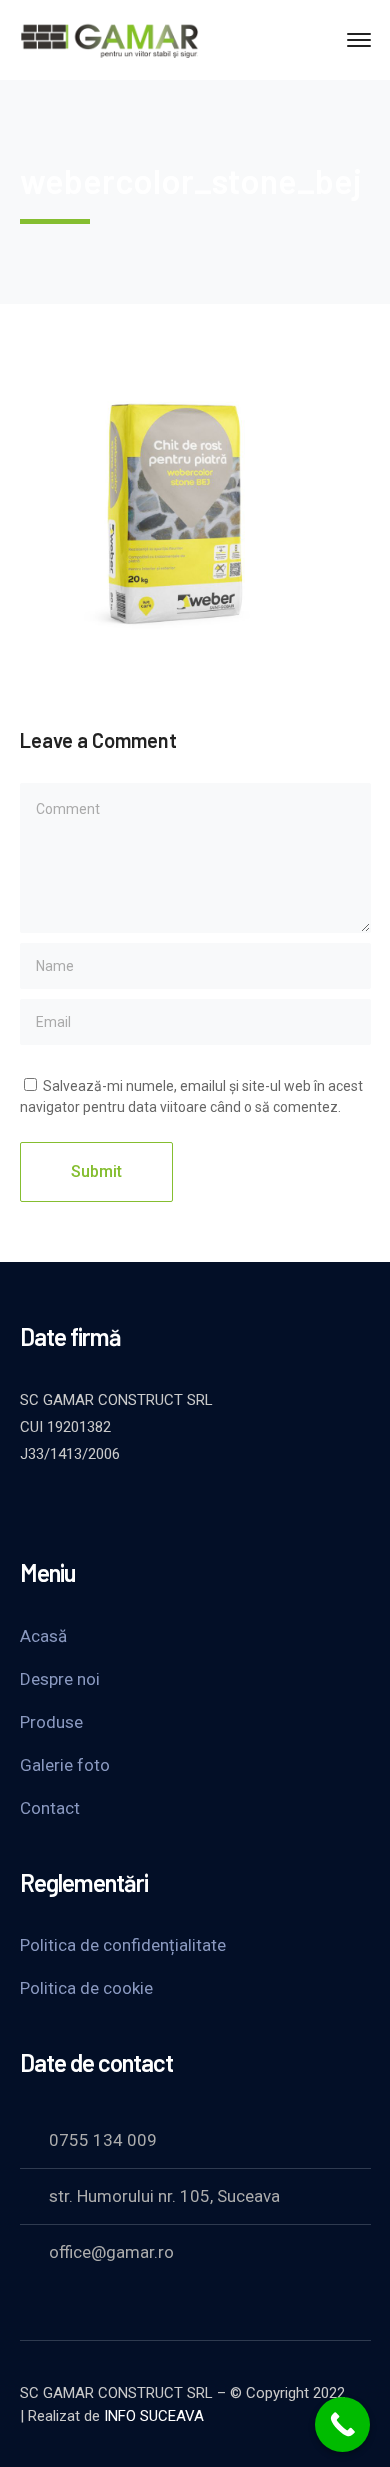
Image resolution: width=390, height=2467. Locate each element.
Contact (50, 1808)
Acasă (43, 1636)
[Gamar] (110, 38)
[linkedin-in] (130, 1508)
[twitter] (30, 1508)
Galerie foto (65, 1765)
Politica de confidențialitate (123, 1945)
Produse (51, 1722)
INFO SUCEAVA (154, 2416)
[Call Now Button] (342, 2424)
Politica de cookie (86, 1988)
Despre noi (60, 1679)
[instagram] (180, 1508)
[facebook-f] (80, 1508)
